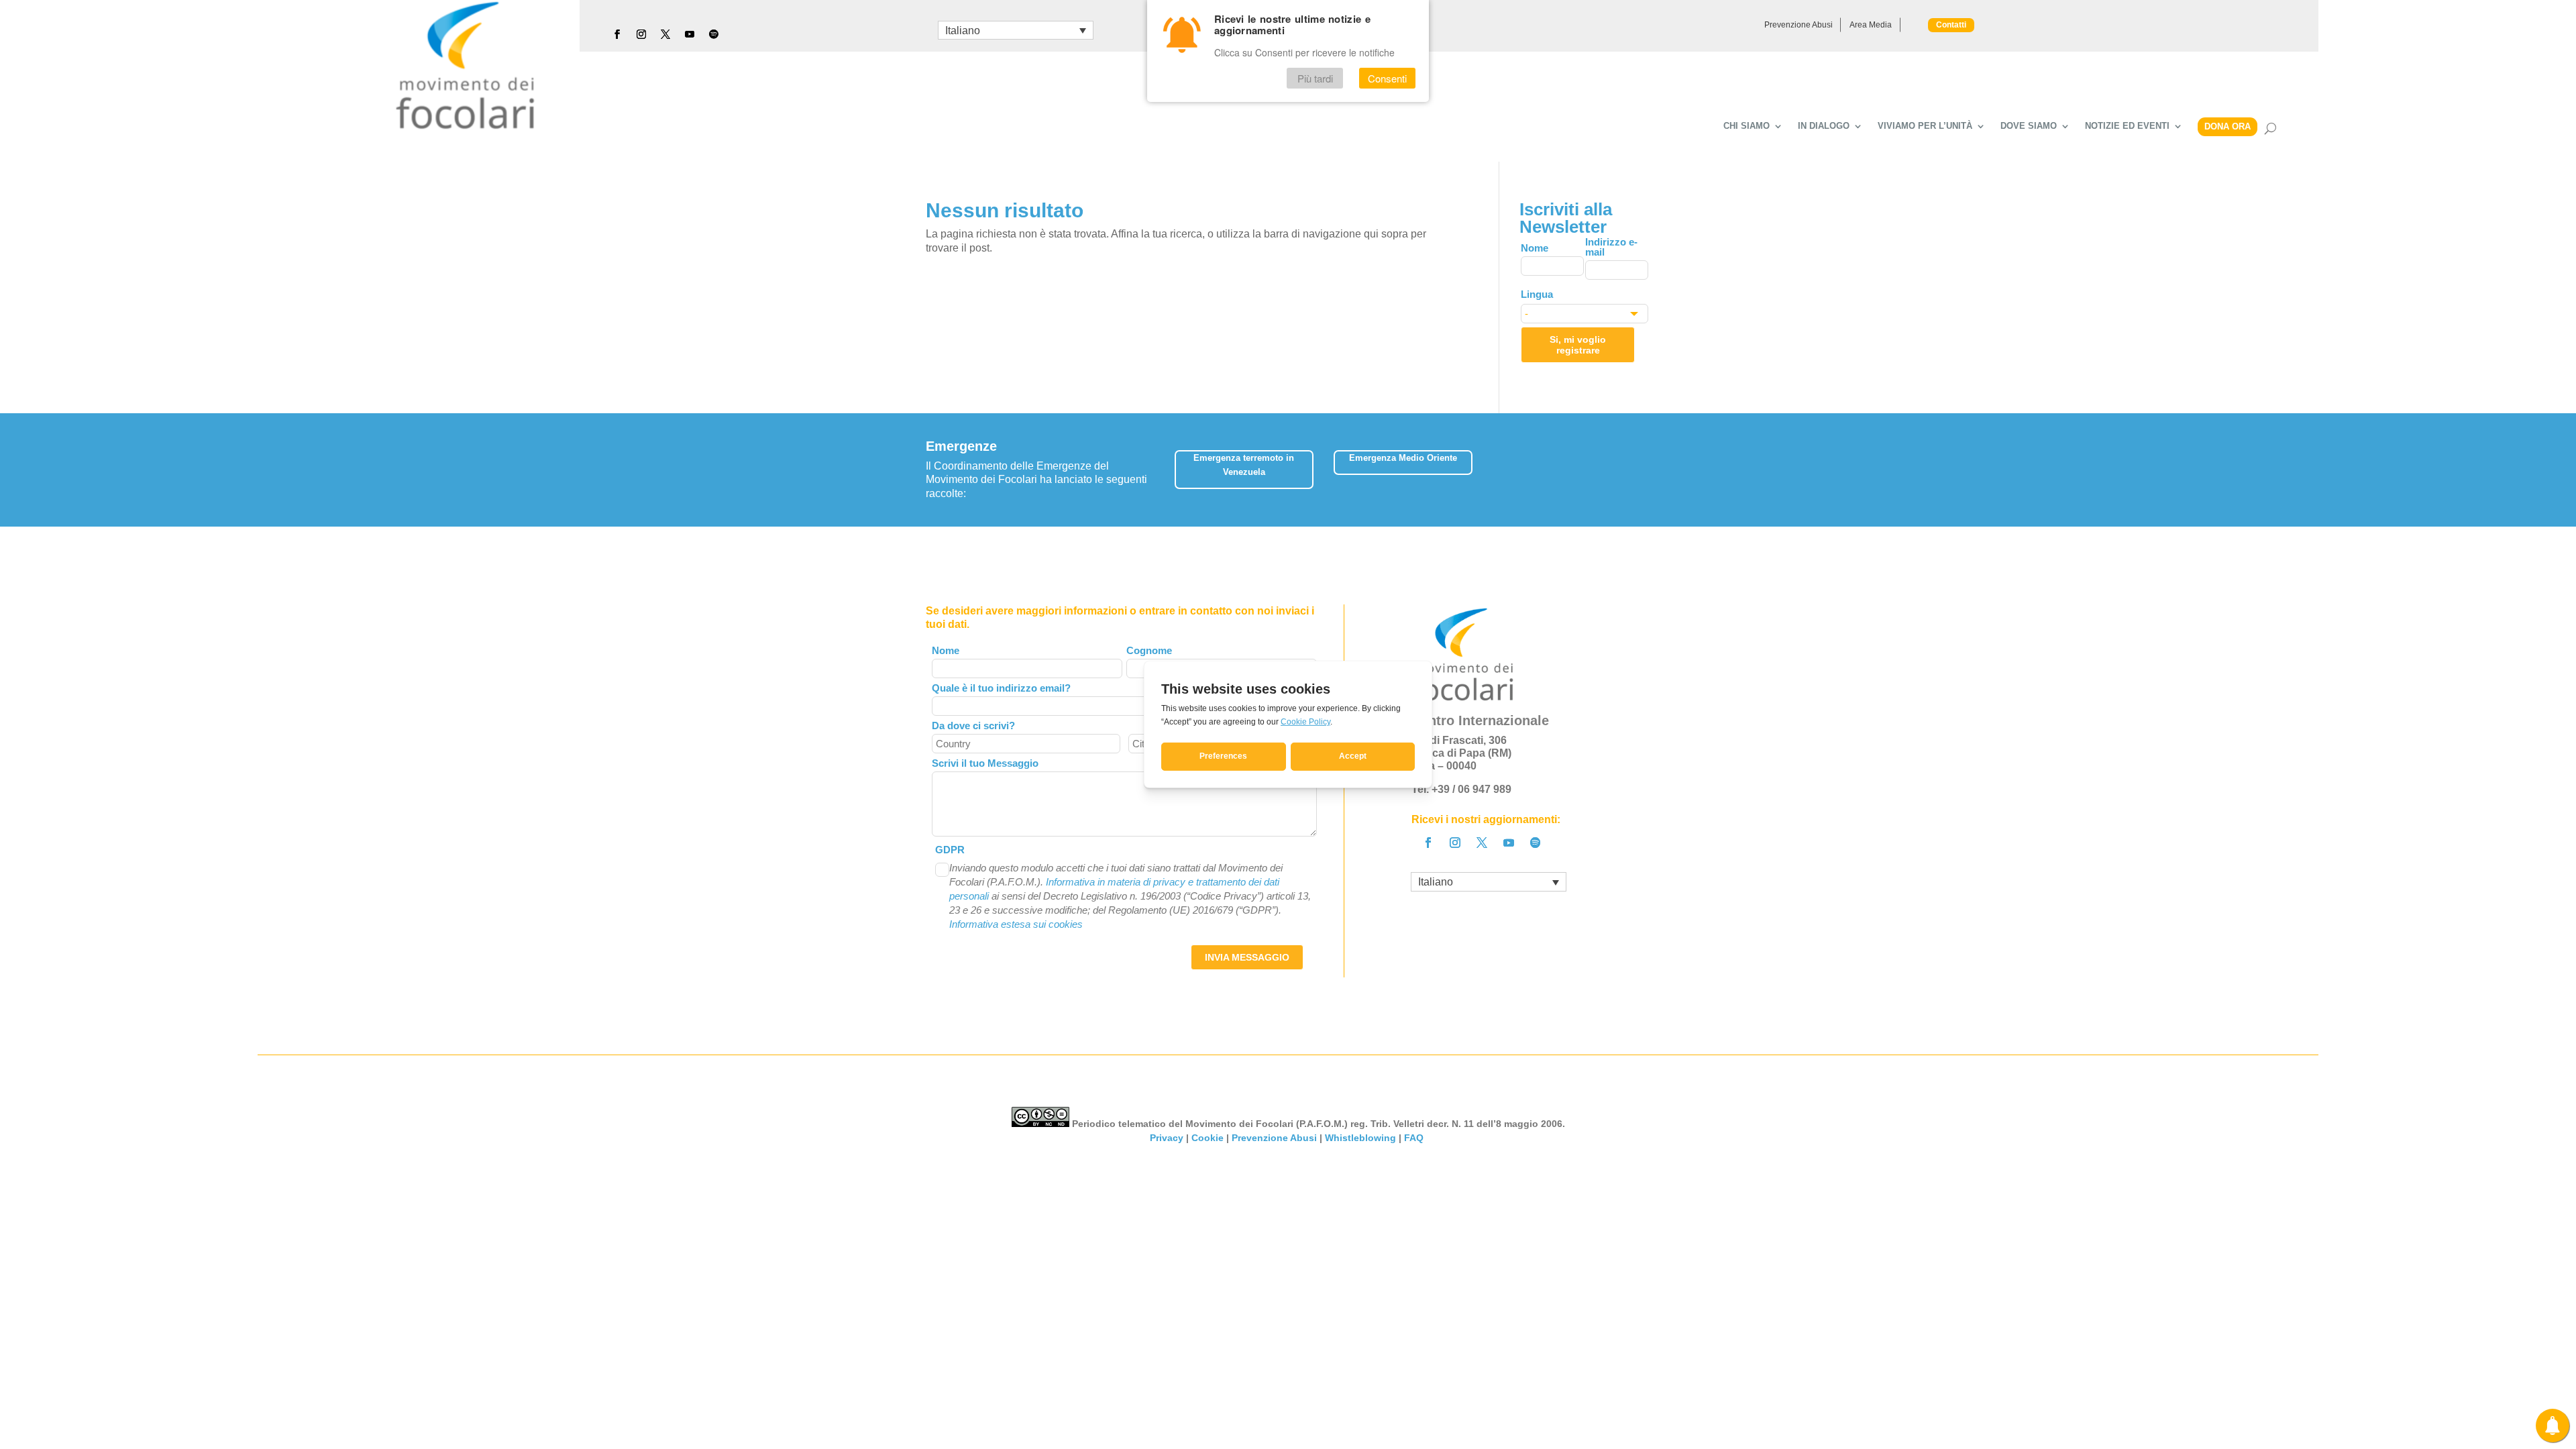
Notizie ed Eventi (2127, 126)
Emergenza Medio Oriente (1403, 458)
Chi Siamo (1747, 126)
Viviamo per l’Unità (1925, 126)
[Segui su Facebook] (617, 34)
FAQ (1415, 1138)
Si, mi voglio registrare (1578, 345)
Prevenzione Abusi (1799, 25)
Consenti (1387, 78)
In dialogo (1824, 126)
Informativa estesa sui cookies (1016, 924)
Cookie (1207, 1138)
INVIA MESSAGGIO (1247, 957)
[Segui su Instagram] (641, 34)
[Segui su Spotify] (714, 34)
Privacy (1167, 1138)
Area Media (1871, 25)
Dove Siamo (2029, 126)
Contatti (1951, 25)
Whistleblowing (1360, 1138)
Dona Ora (2228, 126)
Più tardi (1315, 78)
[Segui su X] (665, 34)
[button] (1641, 465)
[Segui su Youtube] (690, 34)
